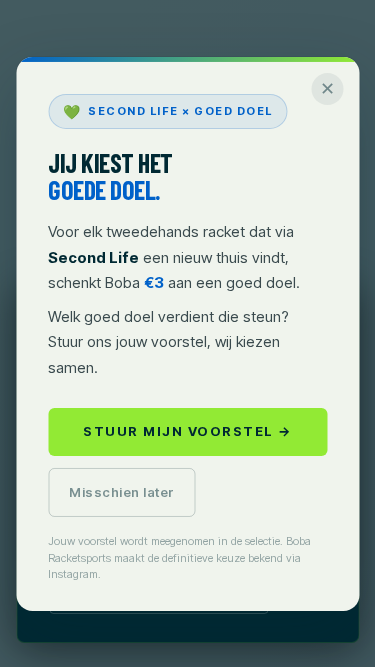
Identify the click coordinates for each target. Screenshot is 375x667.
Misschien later (122, 492)
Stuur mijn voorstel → (187, 431)
